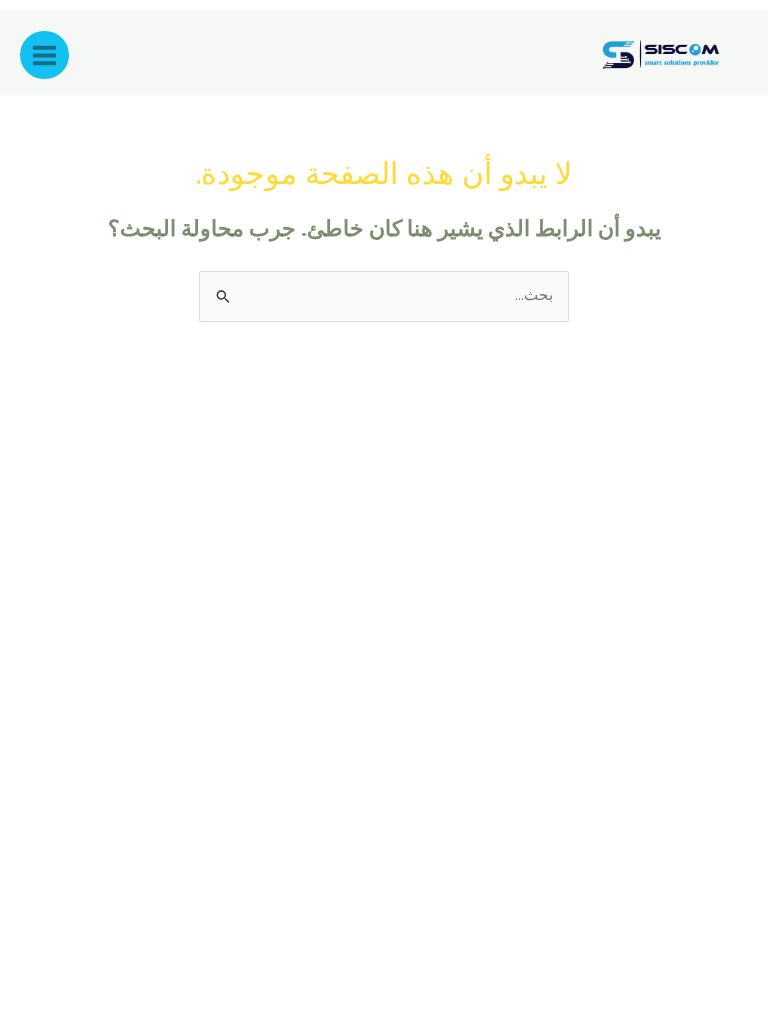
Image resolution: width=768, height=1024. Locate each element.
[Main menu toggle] (44, 55)
